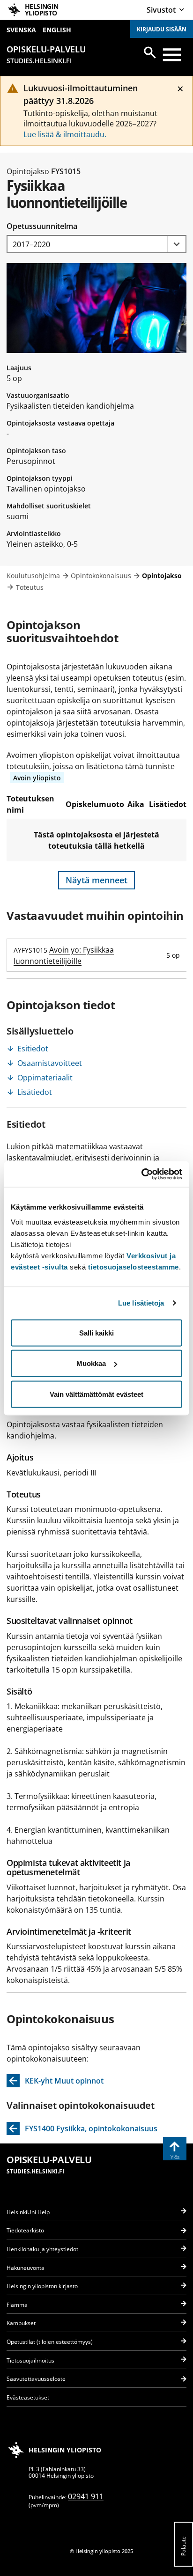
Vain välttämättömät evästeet (96, 1394)
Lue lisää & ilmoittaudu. (65, 134)
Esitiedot (33, 1049)
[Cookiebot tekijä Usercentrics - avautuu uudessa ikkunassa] (141, 1174)
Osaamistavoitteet (50, 1063)
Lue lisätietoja (141, 1303)
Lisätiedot (35, 1092)
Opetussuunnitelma (42, 226)
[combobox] (96, 244)
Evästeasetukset (28, 2397)
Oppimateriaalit (45, 1078)
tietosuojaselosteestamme (134, 1266)
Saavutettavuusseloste (36, 2379)
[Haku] (150, 52)
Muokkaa (91, 1363)
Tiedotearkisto (25, 2230)
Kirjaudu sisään (162, 29)
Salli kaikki (96, 1332)
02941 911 (86, 2496)
